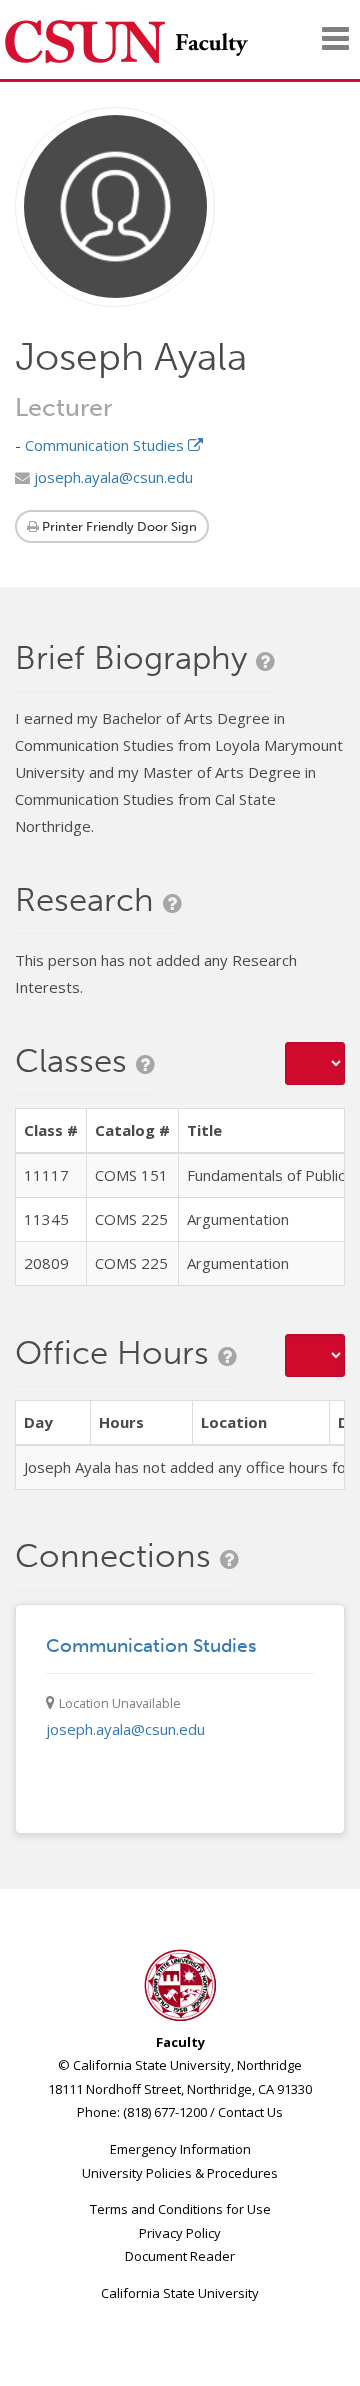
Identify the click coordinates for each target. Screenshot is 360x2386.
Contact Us (250, 2112)
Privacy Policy (180, 2233)
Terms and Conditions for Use (180, 2209)
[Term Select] (315, 1063)
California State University (180, 2293)
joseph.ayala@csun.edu (111, 477)
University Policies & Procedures (180, 2173)
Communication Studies (106, 445)
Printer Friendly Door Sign (118, 526)
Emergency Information (180, 2149)
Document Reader (180, 2256)
